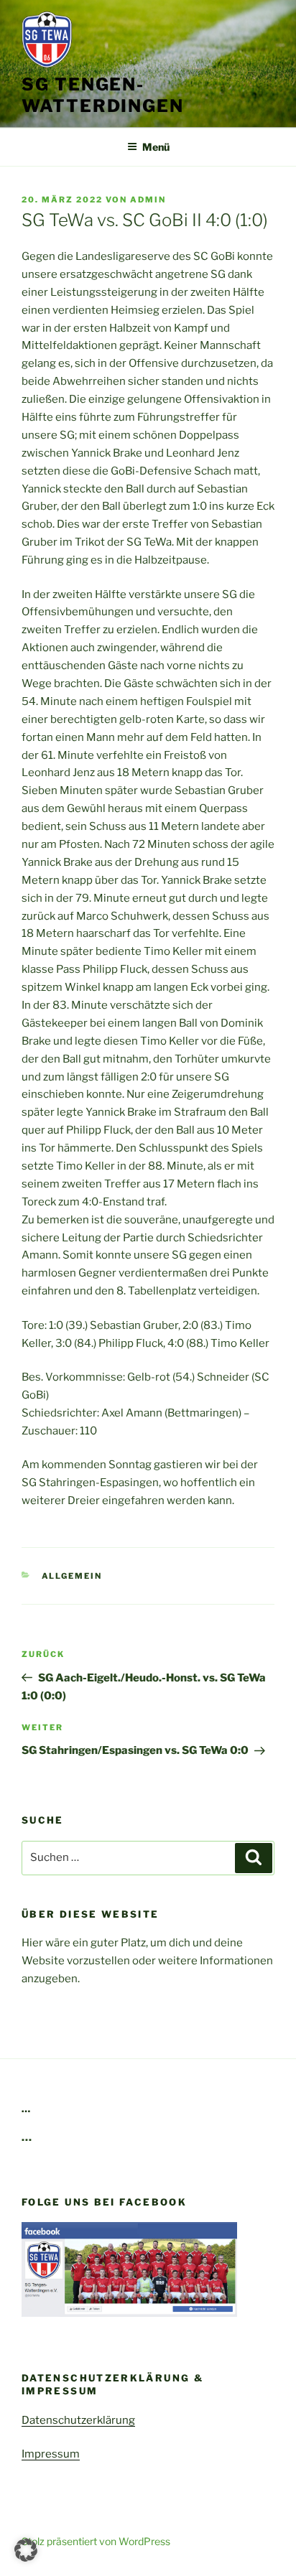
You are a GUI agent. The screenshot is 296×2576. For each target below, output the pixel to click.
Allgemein (72, 1576)
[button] (26, 2550)
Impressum (51, 2454)
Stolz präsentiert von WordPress (96, 2541)
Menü (156, 147)
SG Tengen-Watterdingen (103, 95)
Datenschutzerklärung (78, 2420)
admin (148, 200)
